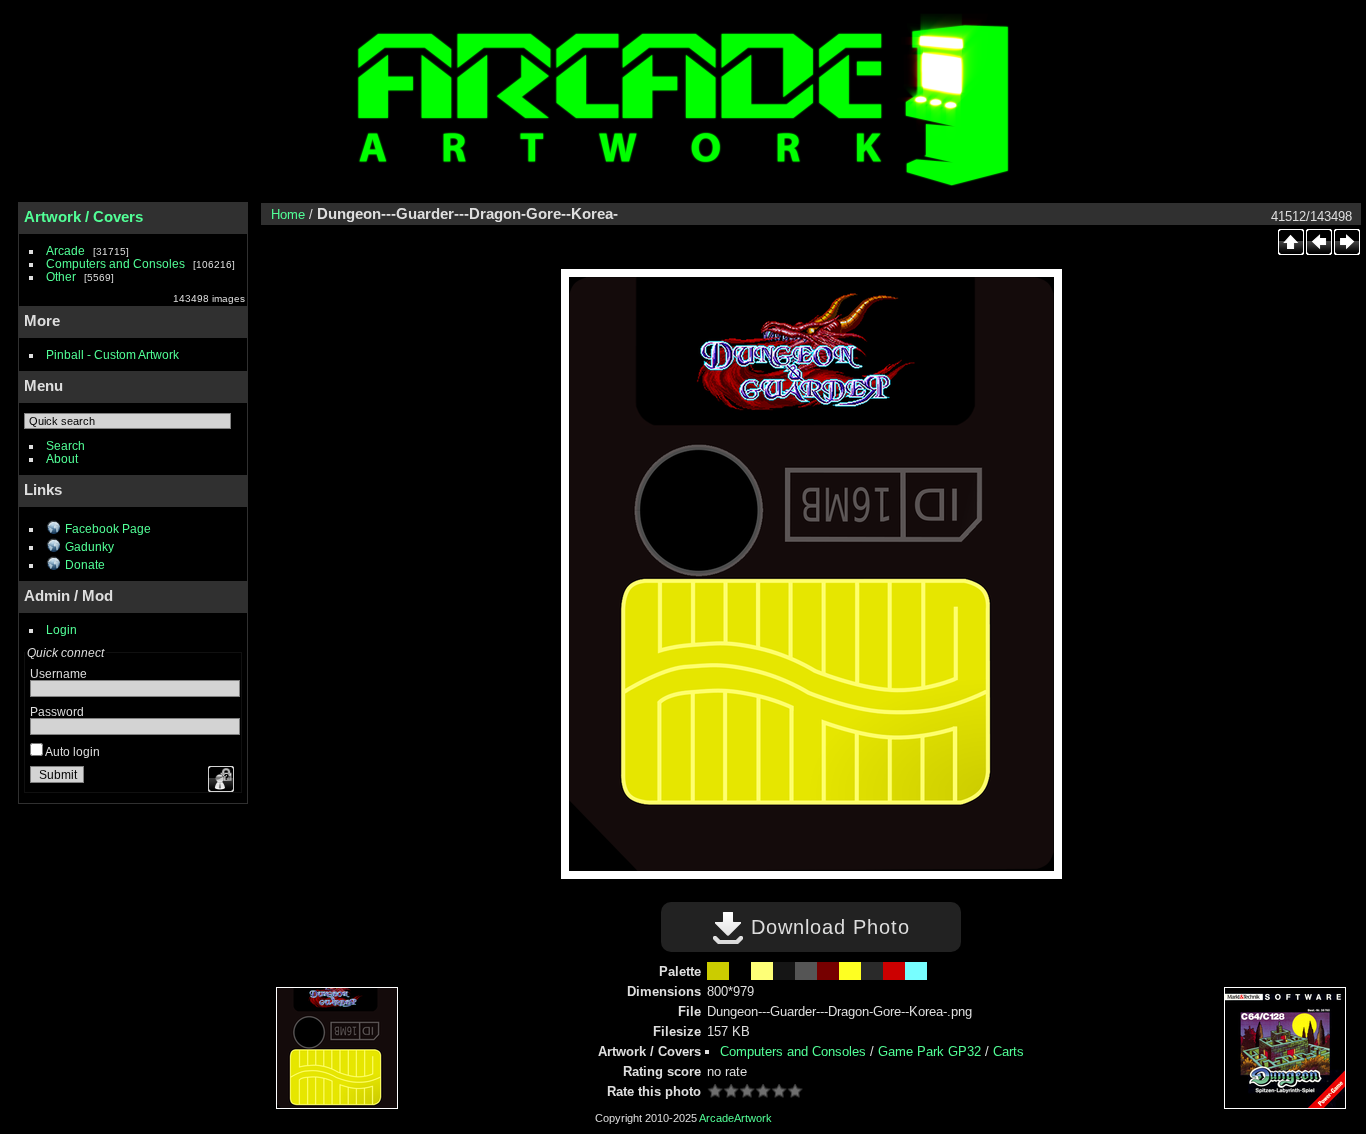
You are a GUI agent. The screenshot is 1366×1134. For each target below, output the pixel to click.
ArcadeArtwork (735, 1118)
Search (65, 445)
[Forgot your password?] (219, 779)
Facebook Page (108, 528)
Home (288, 214)
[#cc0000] (894, 971)
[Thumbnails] (1291, 242)
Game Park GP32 (929, 1051)
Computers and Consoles (115, 263)
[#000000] (740, 971)
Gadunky (89, 546)
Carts (1008, 1051)
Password (57, 711)
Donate (85, 564)
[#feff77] (762, 971)
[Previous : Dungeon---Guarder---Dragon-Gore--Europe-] (1319, 242)
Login (61, 629)
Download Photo (827, 927)
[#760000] (828, 971)
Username (58, 673)
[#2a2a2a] (872, 971)
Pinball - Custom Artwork (112, 354)
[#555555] (806, 971)
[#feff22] (850, 971)
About (62, 458)
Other (61, 276)
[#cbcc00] (718, 971)
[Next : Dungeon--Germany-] (1347, 242)
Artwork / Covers (83, 216)
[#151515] (784, 971)
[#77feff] (916, 971)
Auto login (71, 751)
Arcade (65, 250)
